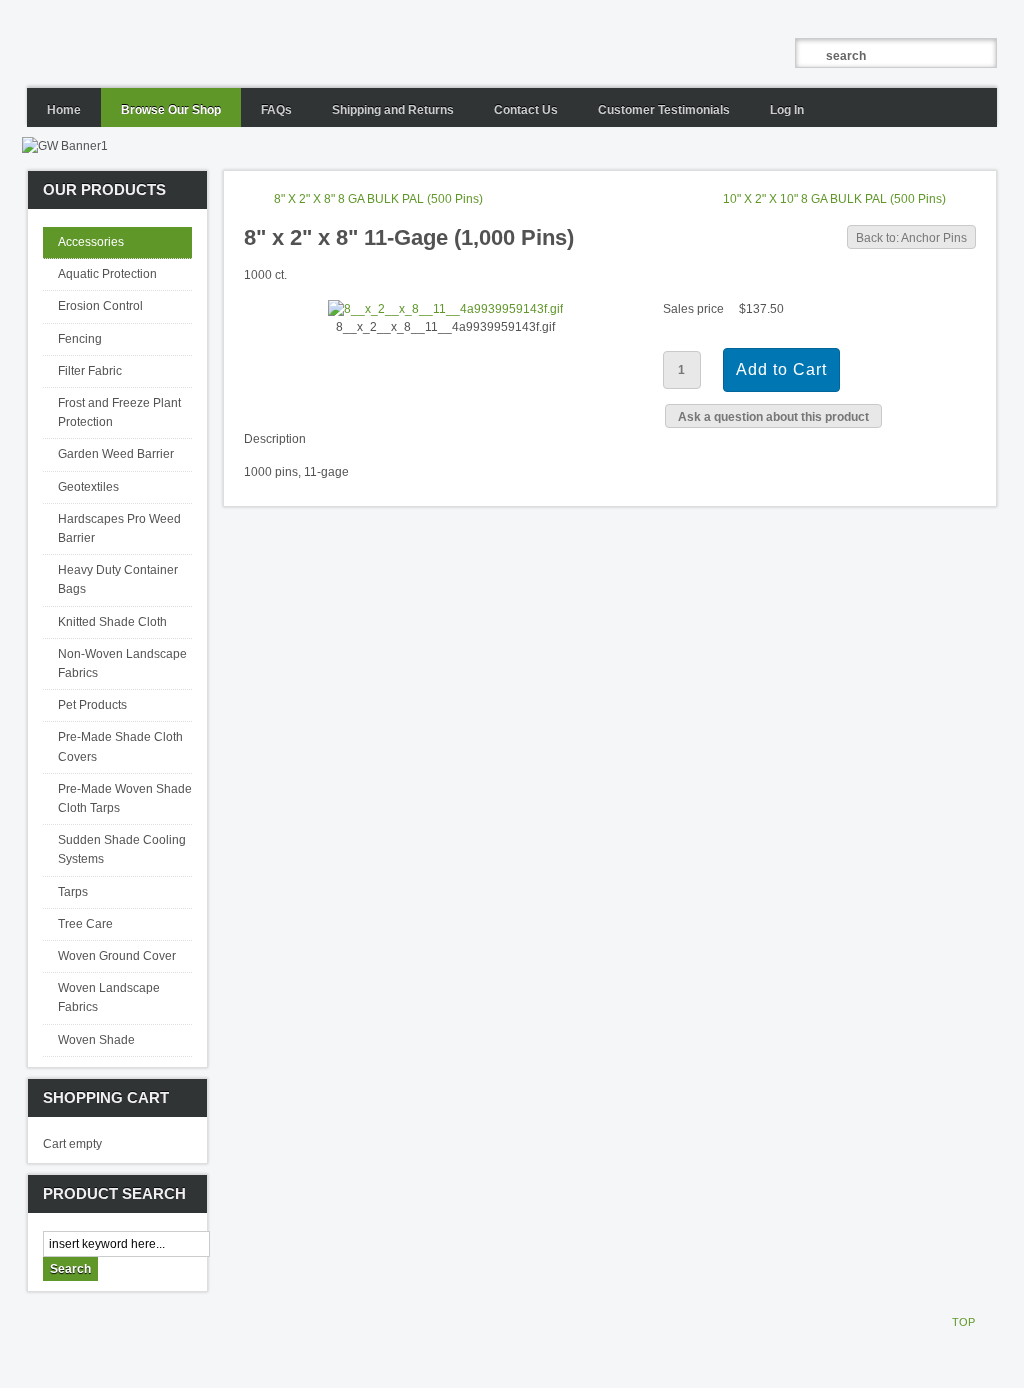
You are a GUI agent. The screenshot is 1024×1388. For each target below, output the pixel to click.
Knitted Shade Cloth (112, 622)
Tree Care (85, 924)
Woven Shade (96, 1040)
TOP (963, 1322)
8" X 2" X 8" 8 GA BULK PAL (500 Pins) (378, 199)
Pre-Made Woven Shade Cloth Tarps (125, 798)
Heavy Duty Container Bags (118, 579)
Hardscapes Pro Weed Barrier (119, 528)
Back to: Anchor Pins (911, 238)
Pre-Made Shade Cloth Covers (120, 746)
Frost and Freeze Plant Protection (119, 412)
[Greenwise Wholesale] (312, 44)
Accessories (91, 242)
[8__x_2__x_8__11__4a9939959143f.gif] (445, 309)
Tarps (73, 892)
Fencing (80, 339)
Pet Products (92, 705)
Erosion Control (100, 306)
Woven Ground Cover (117, 956)
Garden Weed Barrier (116, 454)
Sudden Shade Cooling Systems (122, 849)
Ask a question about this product (773, 417)
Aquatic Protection (107, 274)
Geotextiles (88, 487)
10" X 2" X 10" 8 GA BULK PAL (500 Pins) (834, 199)
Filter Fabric (90, 371)
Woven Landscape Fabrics (109, 997)
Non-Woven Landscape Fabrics (122, 663)
